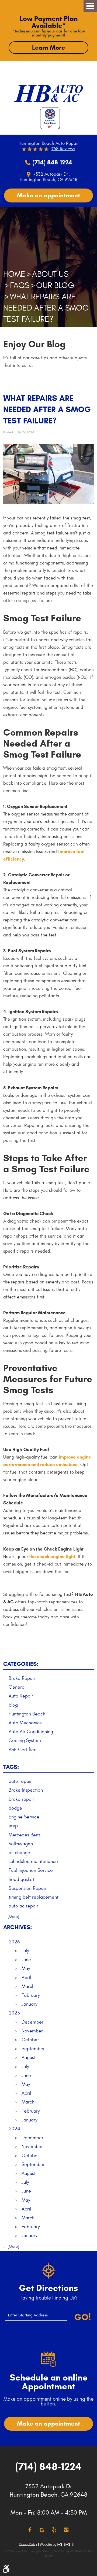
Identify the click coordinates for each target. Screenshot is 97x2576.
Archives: (18, 1927)
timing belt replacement (34, 1897)
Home (14, 274)
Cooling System (25, 1741)
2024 (14, 2129)
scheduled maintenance (33, 1861)
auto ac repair (23, 1906)
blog (13, 1705)
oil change (19, 1853)
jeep (13, 1826)
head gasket (21, 1879)
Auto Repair (21, 1696)
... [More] (11, 1917)
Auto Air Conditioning (31, 1732)
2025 (14, 2013)
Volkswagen (21, 1844)
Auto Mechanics (25, 1723)
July (25, 1951)
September (33, 2049)
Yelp (54, 2530)
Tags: (11, 1767)
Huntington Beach (27, 1714)
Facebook (30, 2530)
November (32, 2031)
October (30, 2040)
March (28, 1986)
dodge (15, 1808)
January (30, 2004)
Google (42, 2530)
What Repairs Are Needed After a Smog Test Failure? (46, 308)
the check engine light (52, 1557)
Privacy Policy (28, 2544)
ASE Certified (23, 1750)
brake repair (21, 1799)
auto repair (20, 1781)
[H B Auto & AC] (48, 91)
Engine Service (24, 1817)
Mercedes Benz (25, 1835)
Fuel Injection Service (31, 1870)
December (32, 2022)
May (26, 1968)
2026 (14, 1942)
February (31, 1995)
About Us (50, 274)
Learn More (48, 47)
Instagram (66, 2530)
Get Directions (48, 2288)
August (29, 2058)
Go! (83, 2317)
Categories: (21, 1664)
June (26, 1960)
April (26, 1978)
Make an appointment (48, 195)
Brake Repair (22, 1678)
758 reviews (63, 149)
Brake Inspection (26, 1790)
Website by (57, 2545)
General (17, 1687)
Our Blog (55, 285)
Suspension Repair (27, 1888)
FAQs (20, 285)
